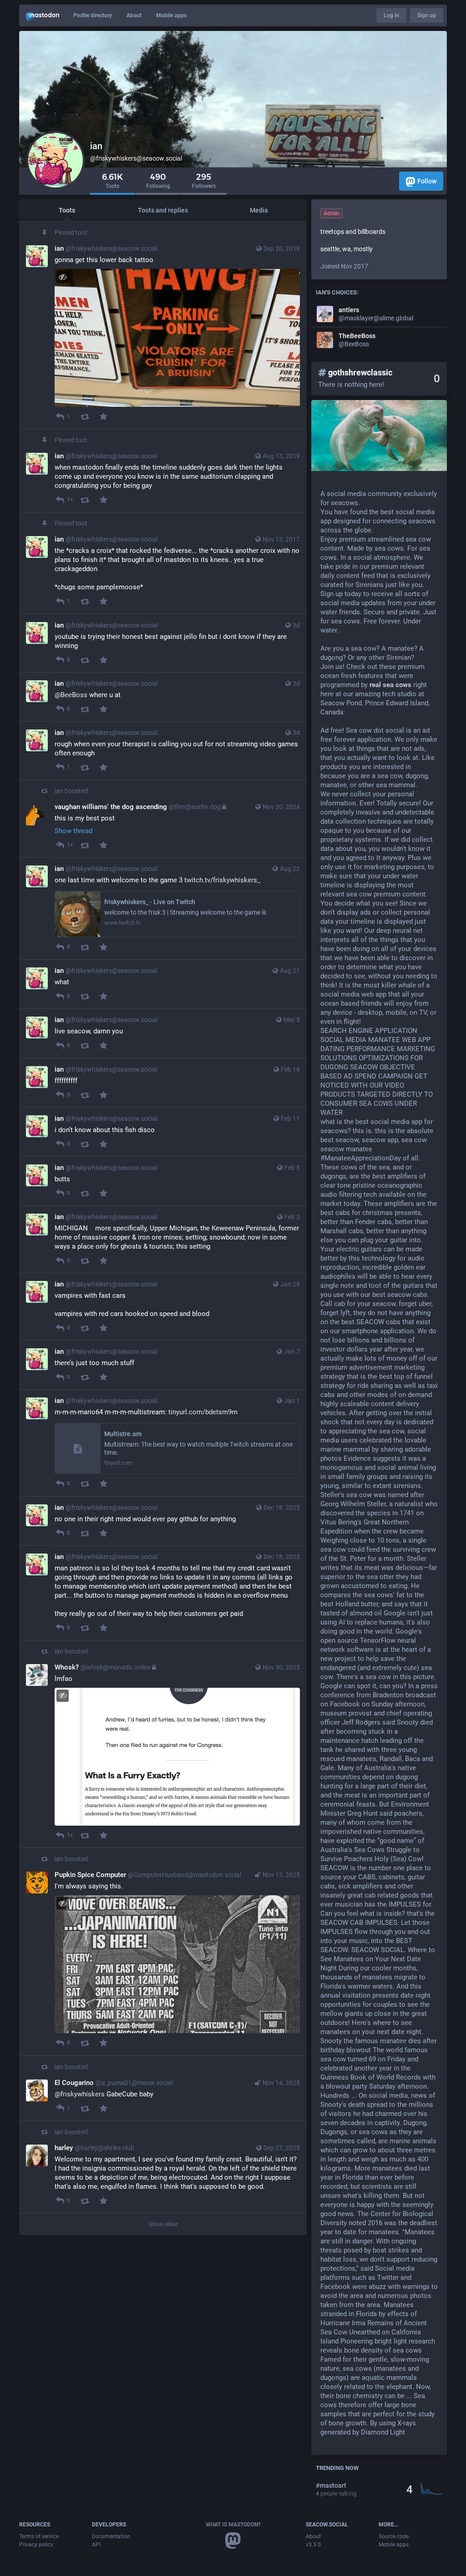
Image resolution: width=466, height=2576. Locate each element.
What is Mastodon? (233, 2525)
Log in (391, 15)
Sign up (427, 15)
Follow (427, 181)
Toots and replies (163, 210)
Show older (163, 2224)
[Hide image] (63, 277)
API (96, 2545)
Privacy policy (36, 2545)
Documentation (111, 2536)
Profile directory (93, 15)
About (134, 15)
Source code (394, 2536)
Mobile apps (171, 15)
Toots (67, 210)
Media (259, 210)
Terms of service (39, 2536)
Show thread (73, 831)
